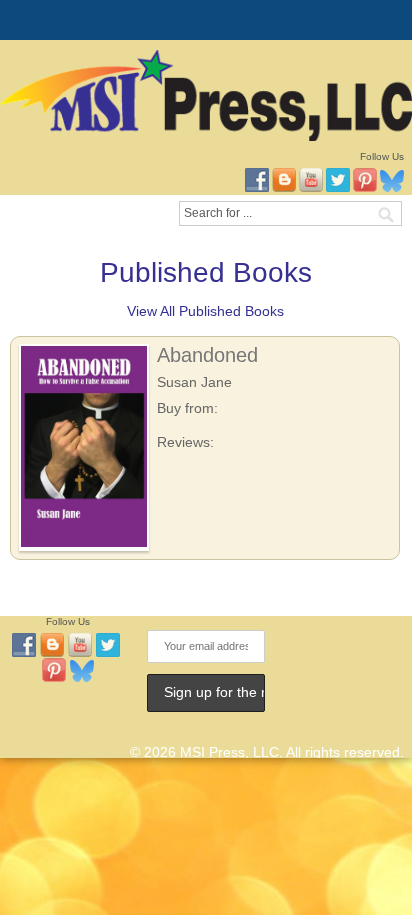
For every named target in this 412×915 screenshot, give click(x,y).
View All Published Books (205, 311)
